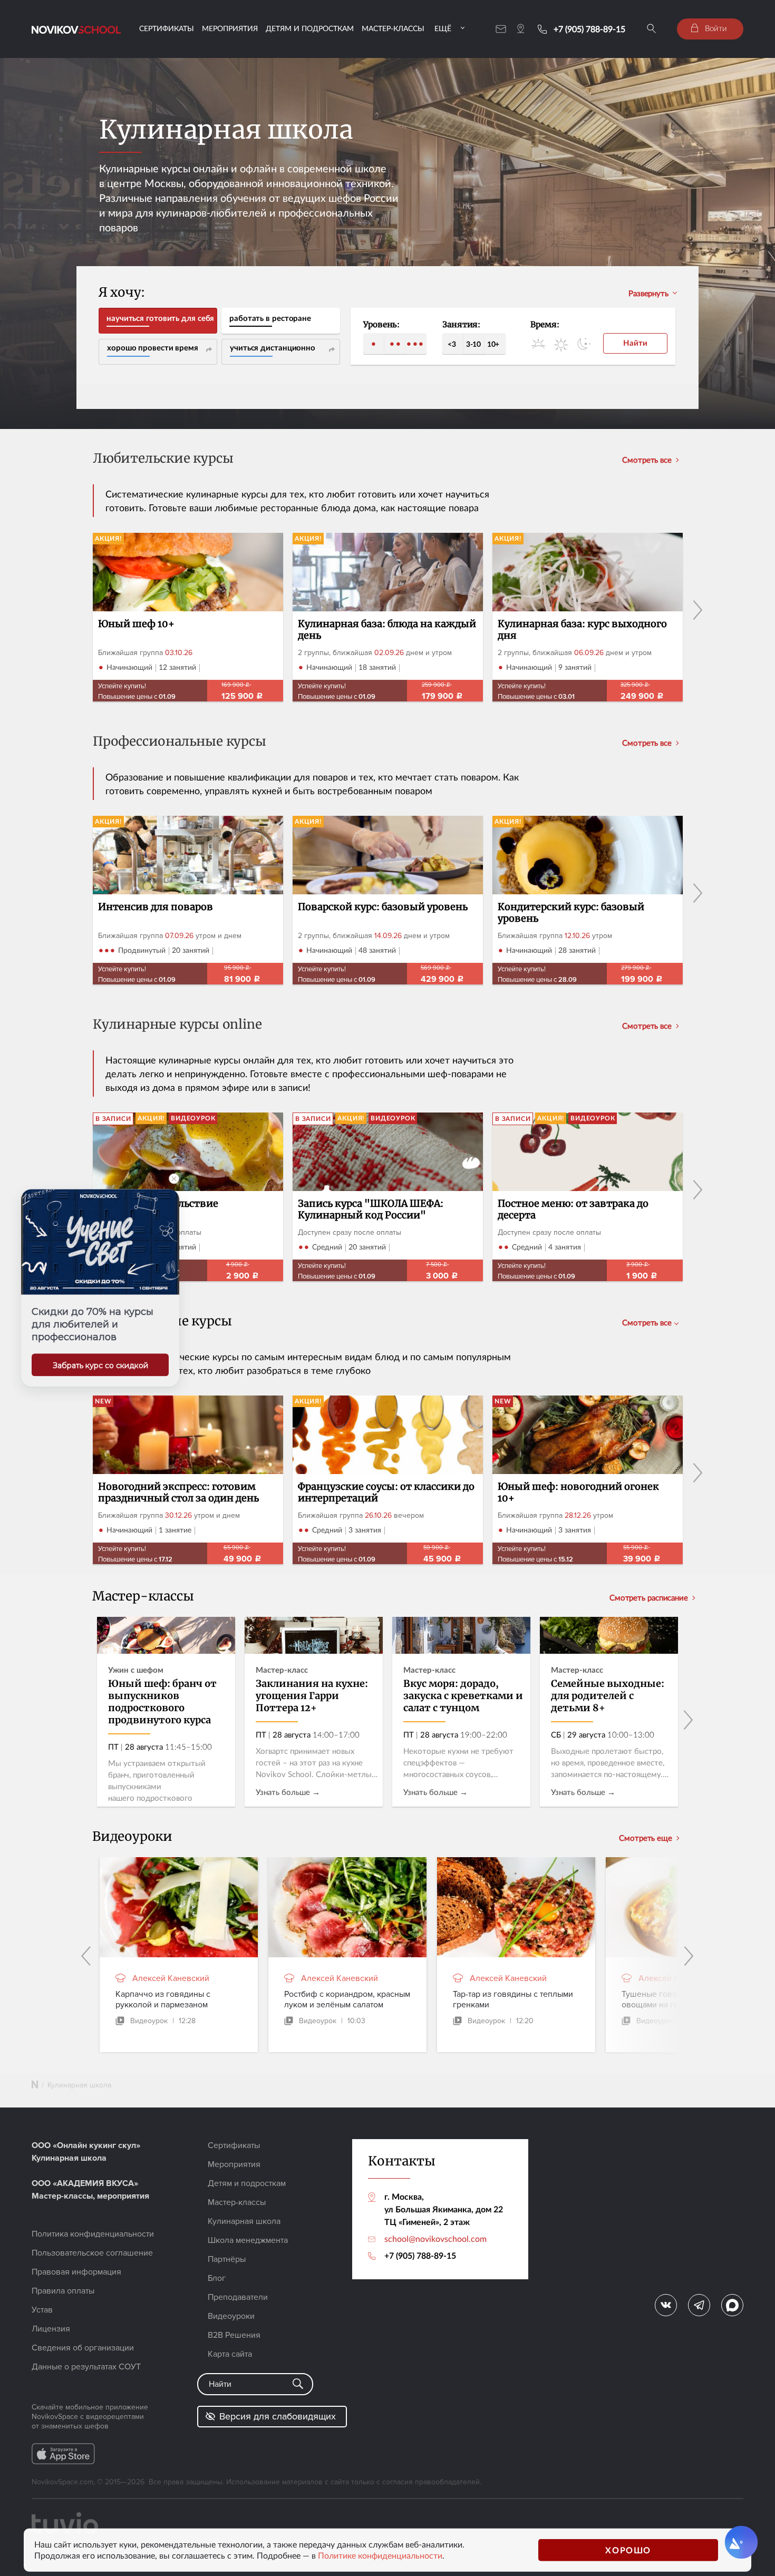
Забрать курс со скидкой (100, 1365)
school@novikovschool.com (435, 2239)
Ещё (443, 28)
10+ (493, 344)
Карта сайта (230, 2354)
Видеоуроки (231, 2316)
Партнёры (227, 2259)
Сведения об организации (83, 2348)
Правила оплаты (63, 2291)
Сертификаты (167, 28)
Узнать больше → (288, 1792)
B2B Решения (234, 2335)
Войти (715, 28)
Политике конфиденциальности (380, 2555)
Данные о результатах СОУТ (86, 2367)
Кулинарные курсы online (177, 1025)
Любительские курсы (163, 459)
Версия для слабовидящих (278, 2416)
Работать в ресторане (270, 318)
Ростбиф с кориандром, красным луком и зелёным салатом (347, 1999)
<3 (452, 344)
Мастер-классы (393, 28)
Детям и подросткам (310, 28)
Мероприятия (230, 28)
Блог (217, 2278)
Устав (42, 2310)
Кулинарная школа (244, 2221)
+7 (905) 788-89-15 (589, 29)
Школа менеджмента (248, 2240)
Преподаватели (238, 2297)
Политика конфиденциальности (93, 2234)
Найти (635, 343)
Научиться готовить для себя (160, 318)
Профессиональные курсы (180, 742)
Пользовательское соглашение (92, 2253)
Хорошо (628, 2550)
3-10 (473, 344)
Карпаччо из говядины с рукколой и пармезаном (163, 1999)
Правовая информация (76, 2272)
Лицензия (51, 2329)
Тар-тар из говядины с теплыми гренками (513, 1999)
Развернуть (648, 293)
